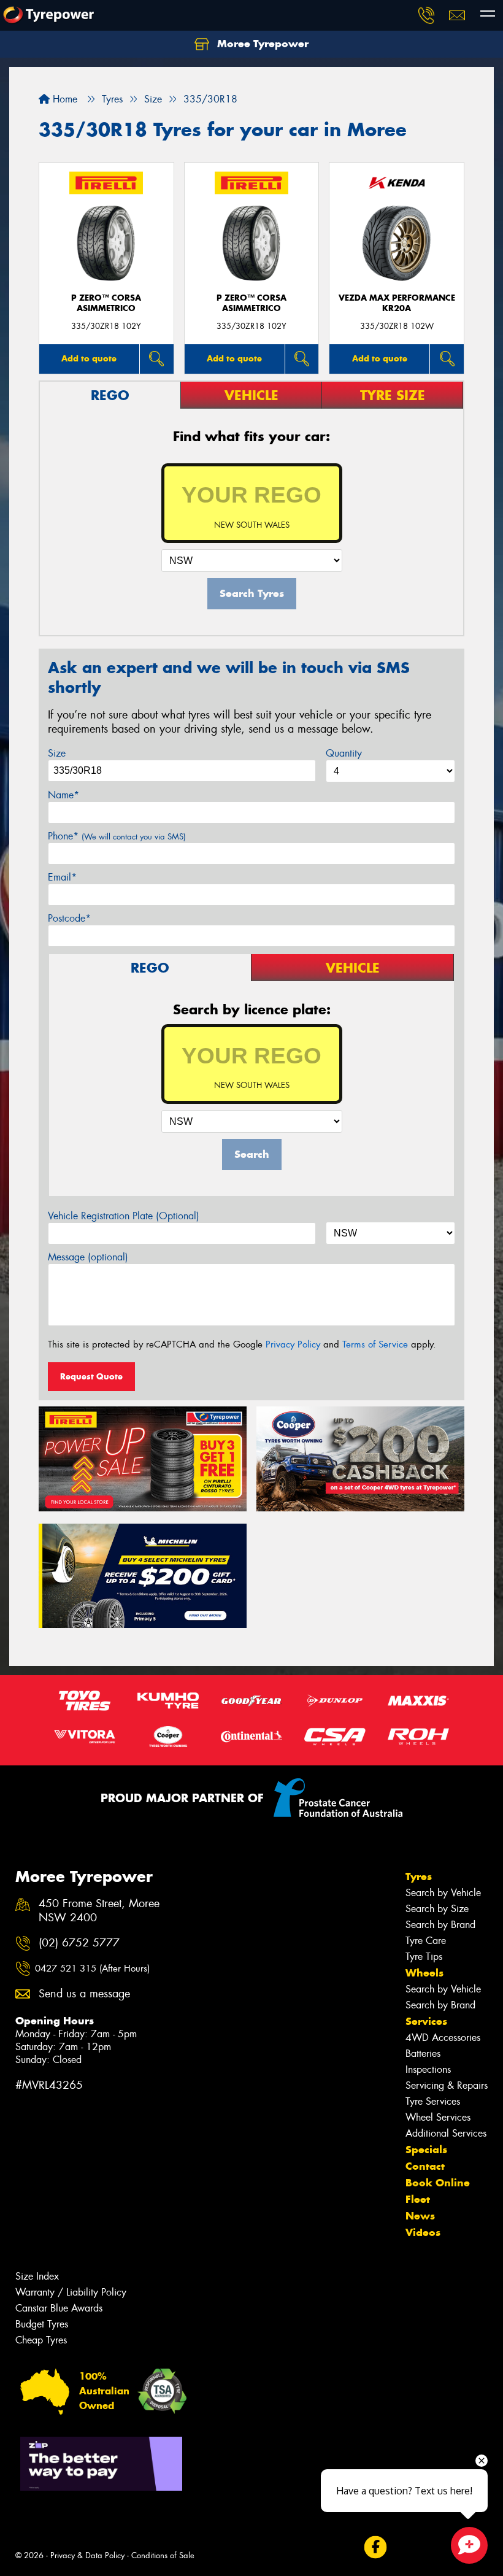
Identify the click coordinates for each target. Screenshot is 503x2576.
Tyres (419, 1876)
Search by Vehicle (443, 1893)
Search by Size (437, 1909)
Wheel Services (438, 2117)
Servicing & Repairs (447, 2085)
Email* (62, 877)
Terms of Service (375, 1344)
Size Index (37, 2276)
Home (63, 99)
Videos (423, 2232)
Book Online (438, 2183)
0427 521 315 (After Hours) (92, 1969)
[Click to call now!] (426, 15)
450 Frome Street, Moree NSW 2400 (99, 1911)
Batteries (423, 2053)
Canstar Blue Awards (59, 2308)
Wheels (424, 1973)
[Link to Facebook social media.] (375, 2547)
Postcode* (69, 918)
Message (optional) (88, 1257)
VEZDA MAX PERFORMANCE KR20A (397, 303)
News (420, 2216)
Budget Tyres (42, 2324)
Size (57, 753)
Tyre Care (426, 1941)
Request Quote (91, 1376)
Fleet (418, 2199)
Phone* (117, 836)
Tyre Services (433, 2101)
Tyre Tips (424, 1957)
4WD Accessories (443, 2038)
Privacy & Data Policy (87, 2555)
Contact (425, 2166)
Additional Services (446, 2133)
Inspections (428, 2069)
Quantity (344, 753)
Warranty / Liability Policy (71, 2292)
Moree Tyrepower (261, 44)
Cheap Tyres (41, 2340)
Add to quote (89, 358)
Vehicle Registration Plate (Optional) (124, 1216)
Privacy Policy (293, 1344)
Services (426, 2021)
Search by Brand (440, 1925)
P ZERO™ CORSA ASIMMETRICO (106, 303)
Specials (426, 2150)
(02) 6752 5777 (79, 1943)
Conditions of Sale (163, 2555)
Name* (63, 795)
